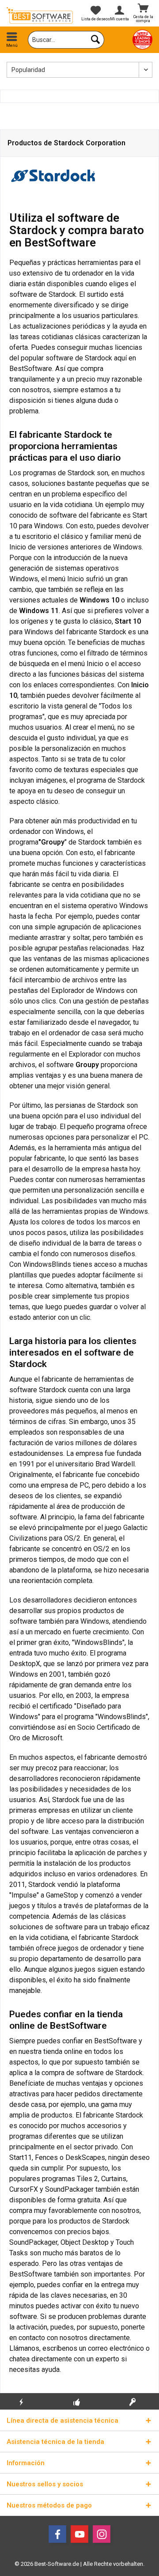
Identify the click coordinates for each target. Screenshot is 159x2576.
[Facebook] (57, 2534)
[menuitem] (12, 40)
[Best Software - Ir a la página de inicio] (40, 15)
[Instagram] (102, 2534)
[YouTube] (79, 2534)
